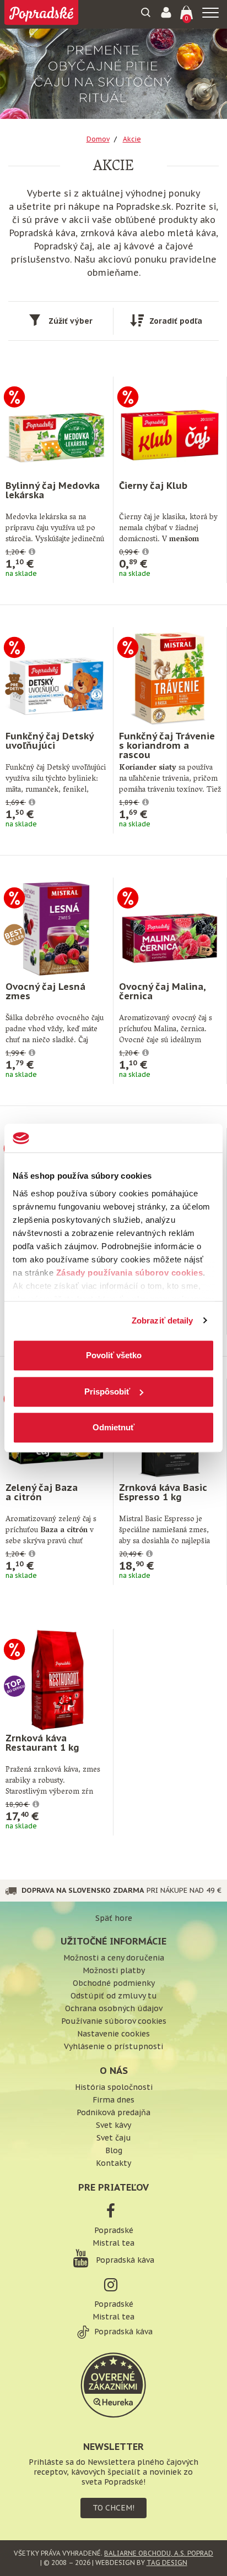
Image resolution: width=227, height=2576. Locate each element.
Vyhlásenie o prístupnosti (113, 2046)
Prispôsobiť (107, 1392)
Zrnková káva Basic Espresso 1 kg (163, 1492)
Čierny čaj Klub (153, 486)
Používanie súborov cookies (114, 2021)
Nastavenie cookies (113, 2034)
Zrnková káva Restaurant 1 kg (42, 1743)
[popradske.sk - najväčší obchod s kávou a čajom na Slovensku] (41, 14)
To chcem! (113, 2508)
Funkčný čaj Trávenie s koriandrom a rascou (167, 745)
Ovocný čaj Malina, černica (162, 991)
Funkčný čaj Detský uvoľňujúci (49, 741)
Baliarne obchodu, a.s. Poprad (159, 2553)
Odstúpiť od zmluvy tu (114, 1996)
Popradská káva (124, 2260)
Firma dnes (113, 2100)
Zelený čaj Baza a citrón (42, 1492)
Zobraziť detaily (163, 1320)
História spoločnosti (114, 2087)
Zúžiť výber (71, 321)
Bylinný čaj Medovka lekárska (53, 490)
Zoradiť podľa (176, 321)
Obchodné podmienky (114, 1983)
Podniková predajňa (113, 2112)
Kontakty (113, 2163)
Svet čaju (114, 2138)
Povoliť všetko (114, 1355)
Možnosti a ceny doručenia (114, 1958)
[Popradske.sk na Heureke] (113, 2384)
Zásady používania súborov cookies (130, 1273)
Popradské (114, 2230)
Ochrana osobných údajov (114, 2008)
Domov (98, 139)
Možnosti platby (114, 1970)
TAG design (167, 2563)
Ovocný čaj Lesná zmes (45, 991)
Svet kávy (113, 2125)
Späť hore (114, 1918)
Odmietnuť (113, 1427)
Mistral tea (113, 2243)
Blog (114, 2150)
